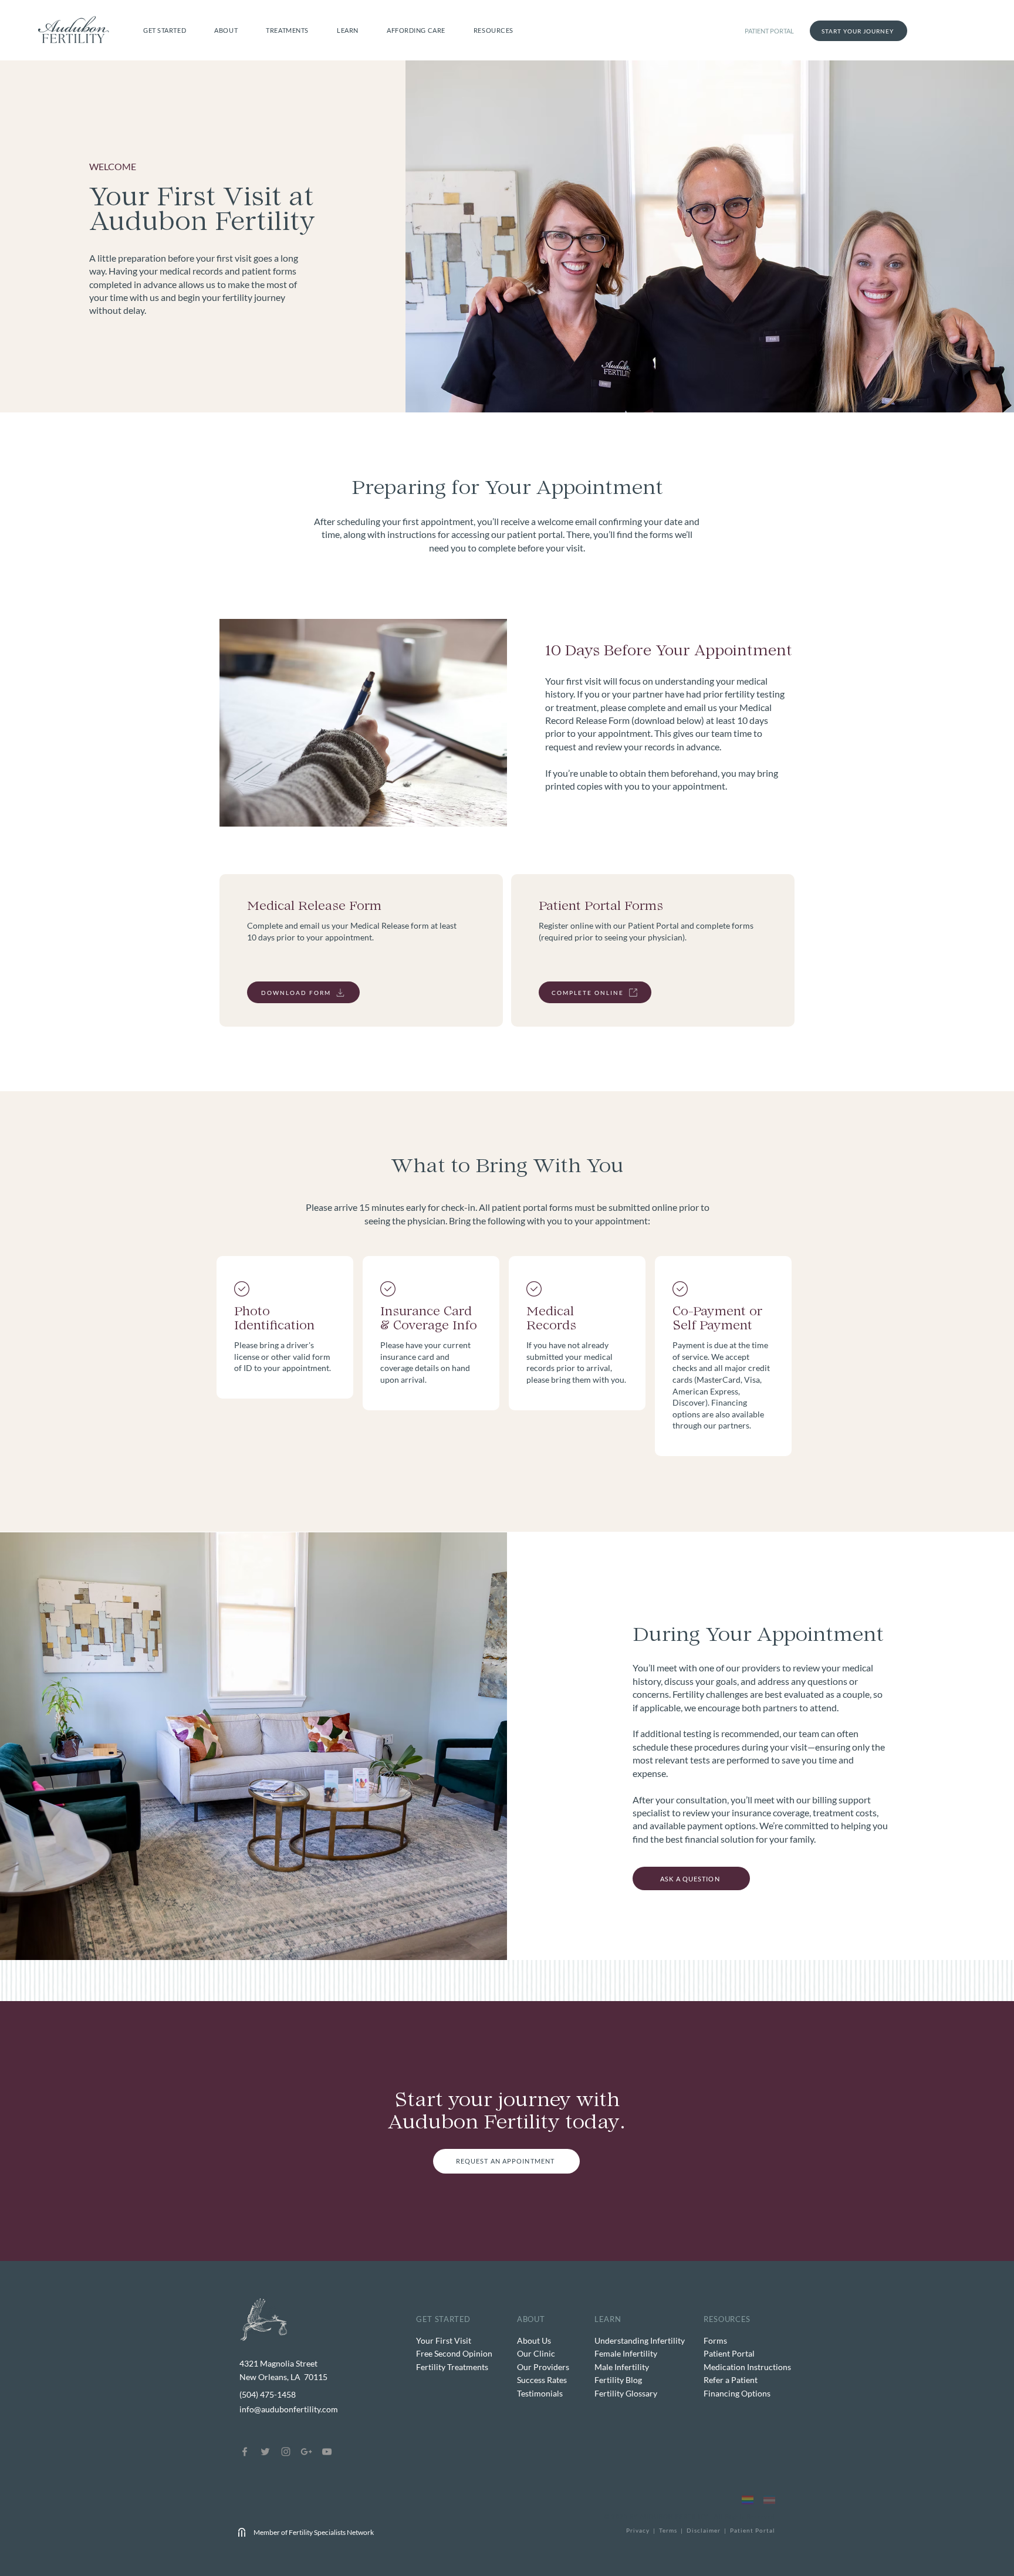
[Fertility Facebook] (245, 2452)
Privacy (638, 2530)
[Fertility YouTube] (327, 2452)
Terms (669, 2530)
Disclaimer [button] (704, 2530)
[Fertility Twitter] (265, 2452)
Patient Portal (753, 2530)
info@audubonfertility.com (289, 2409)
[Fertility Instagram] (286, 2452)
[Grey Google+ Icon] (306, 2452)
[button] (165, 30)
